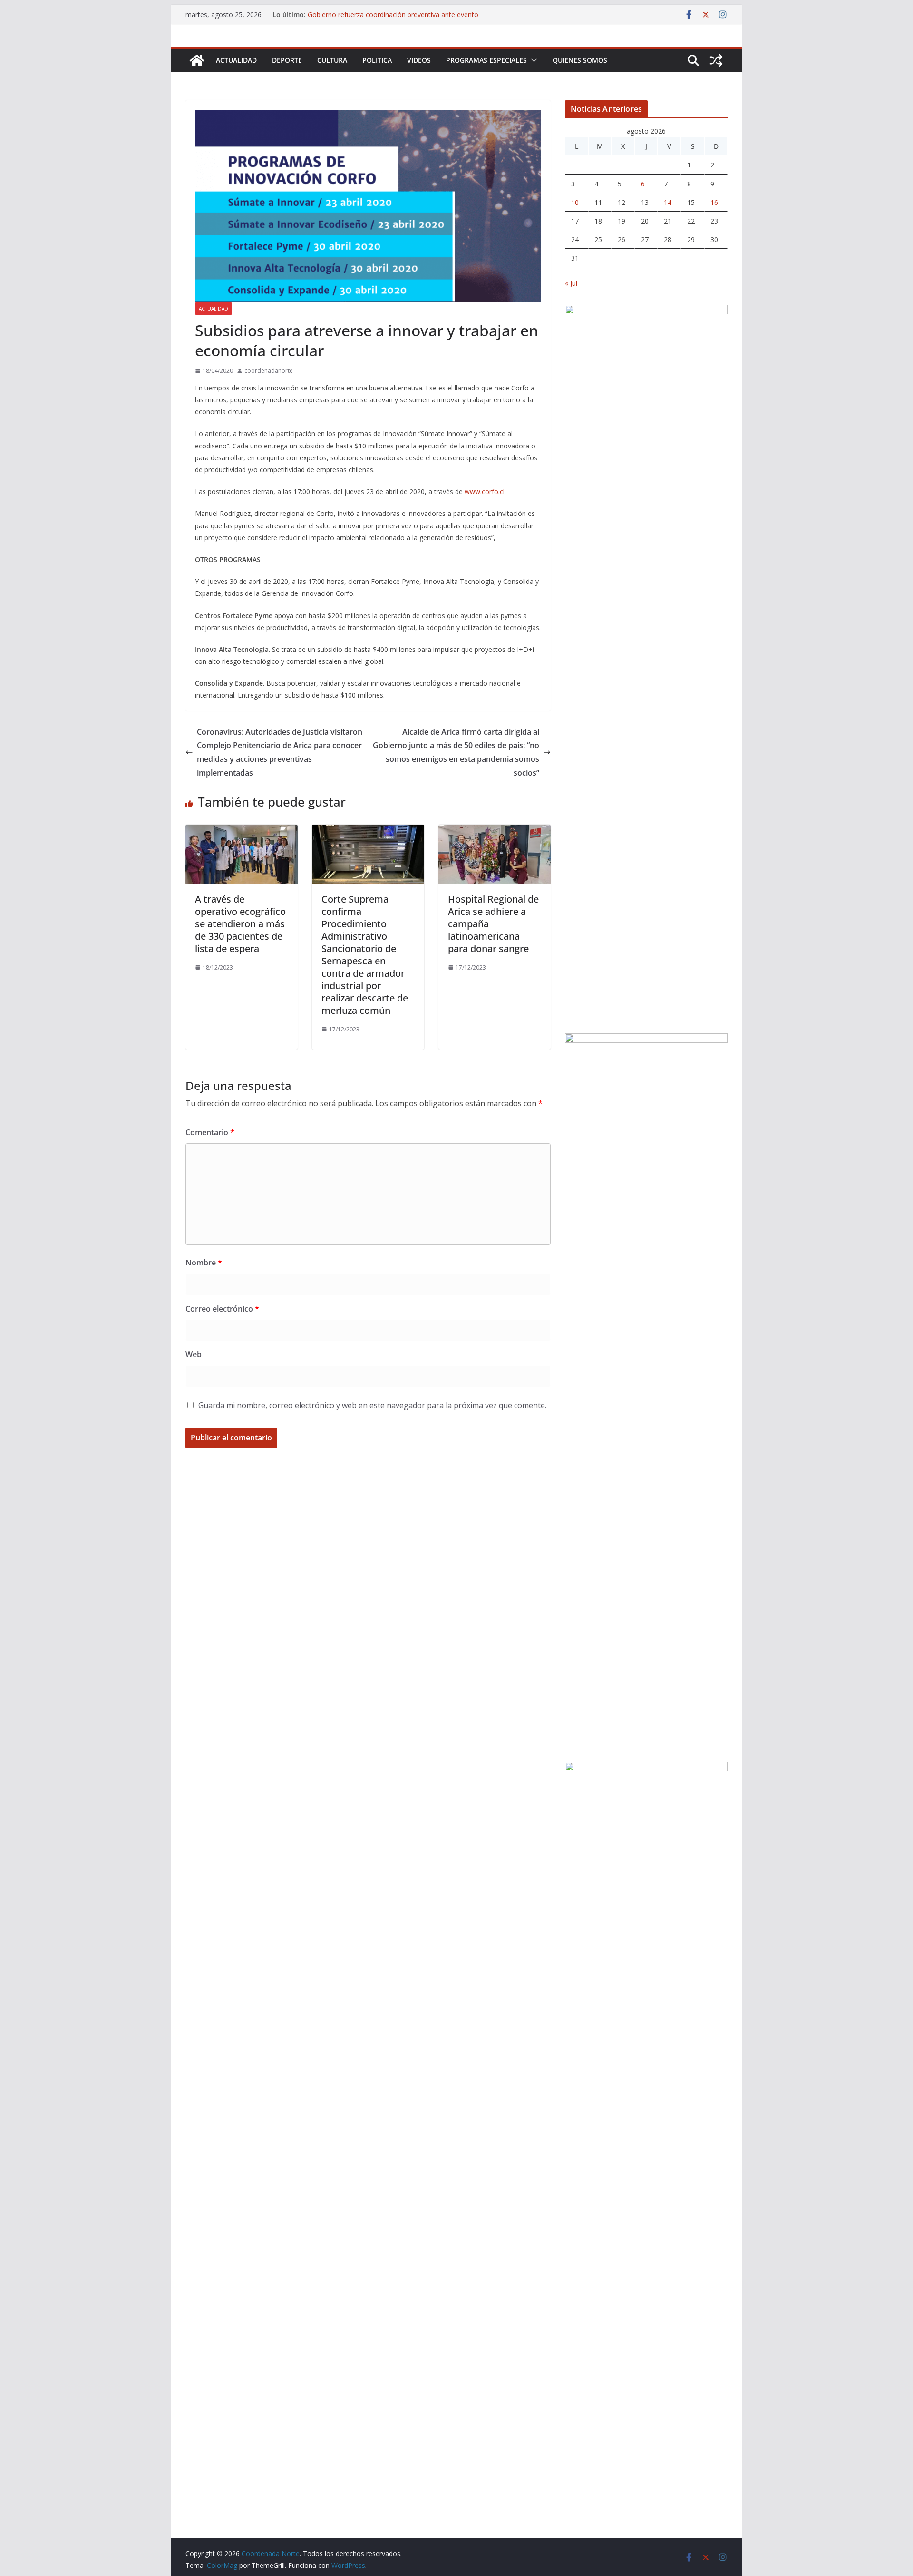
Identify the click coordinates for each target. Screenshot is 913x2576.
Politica (377, 60)
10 (575, 202)
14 (668, 202)
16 (714, 202)
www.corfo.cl (485, 491)
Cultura (332, 60)
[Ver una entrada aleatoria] (716, 60)
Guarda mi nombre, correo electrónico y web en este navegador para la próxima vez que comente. (372, 1405)
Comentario (210, 1132)
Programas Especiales (486, 60)
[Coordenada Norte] (197, 60)
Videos (419, 60)
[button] (532, 60)
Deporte (287, 60)
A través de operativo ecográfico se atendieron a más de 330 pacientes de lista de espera (240, 924)
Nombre (204, 1263)
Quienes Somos (580, 60)
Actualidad (236, 60)
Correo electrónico (222, 1309)
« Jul (571, 283)
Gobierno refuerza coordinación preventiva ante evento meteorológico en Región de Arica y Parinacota (393, 19)
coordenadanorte (269, 371)
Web (194, 1354)
